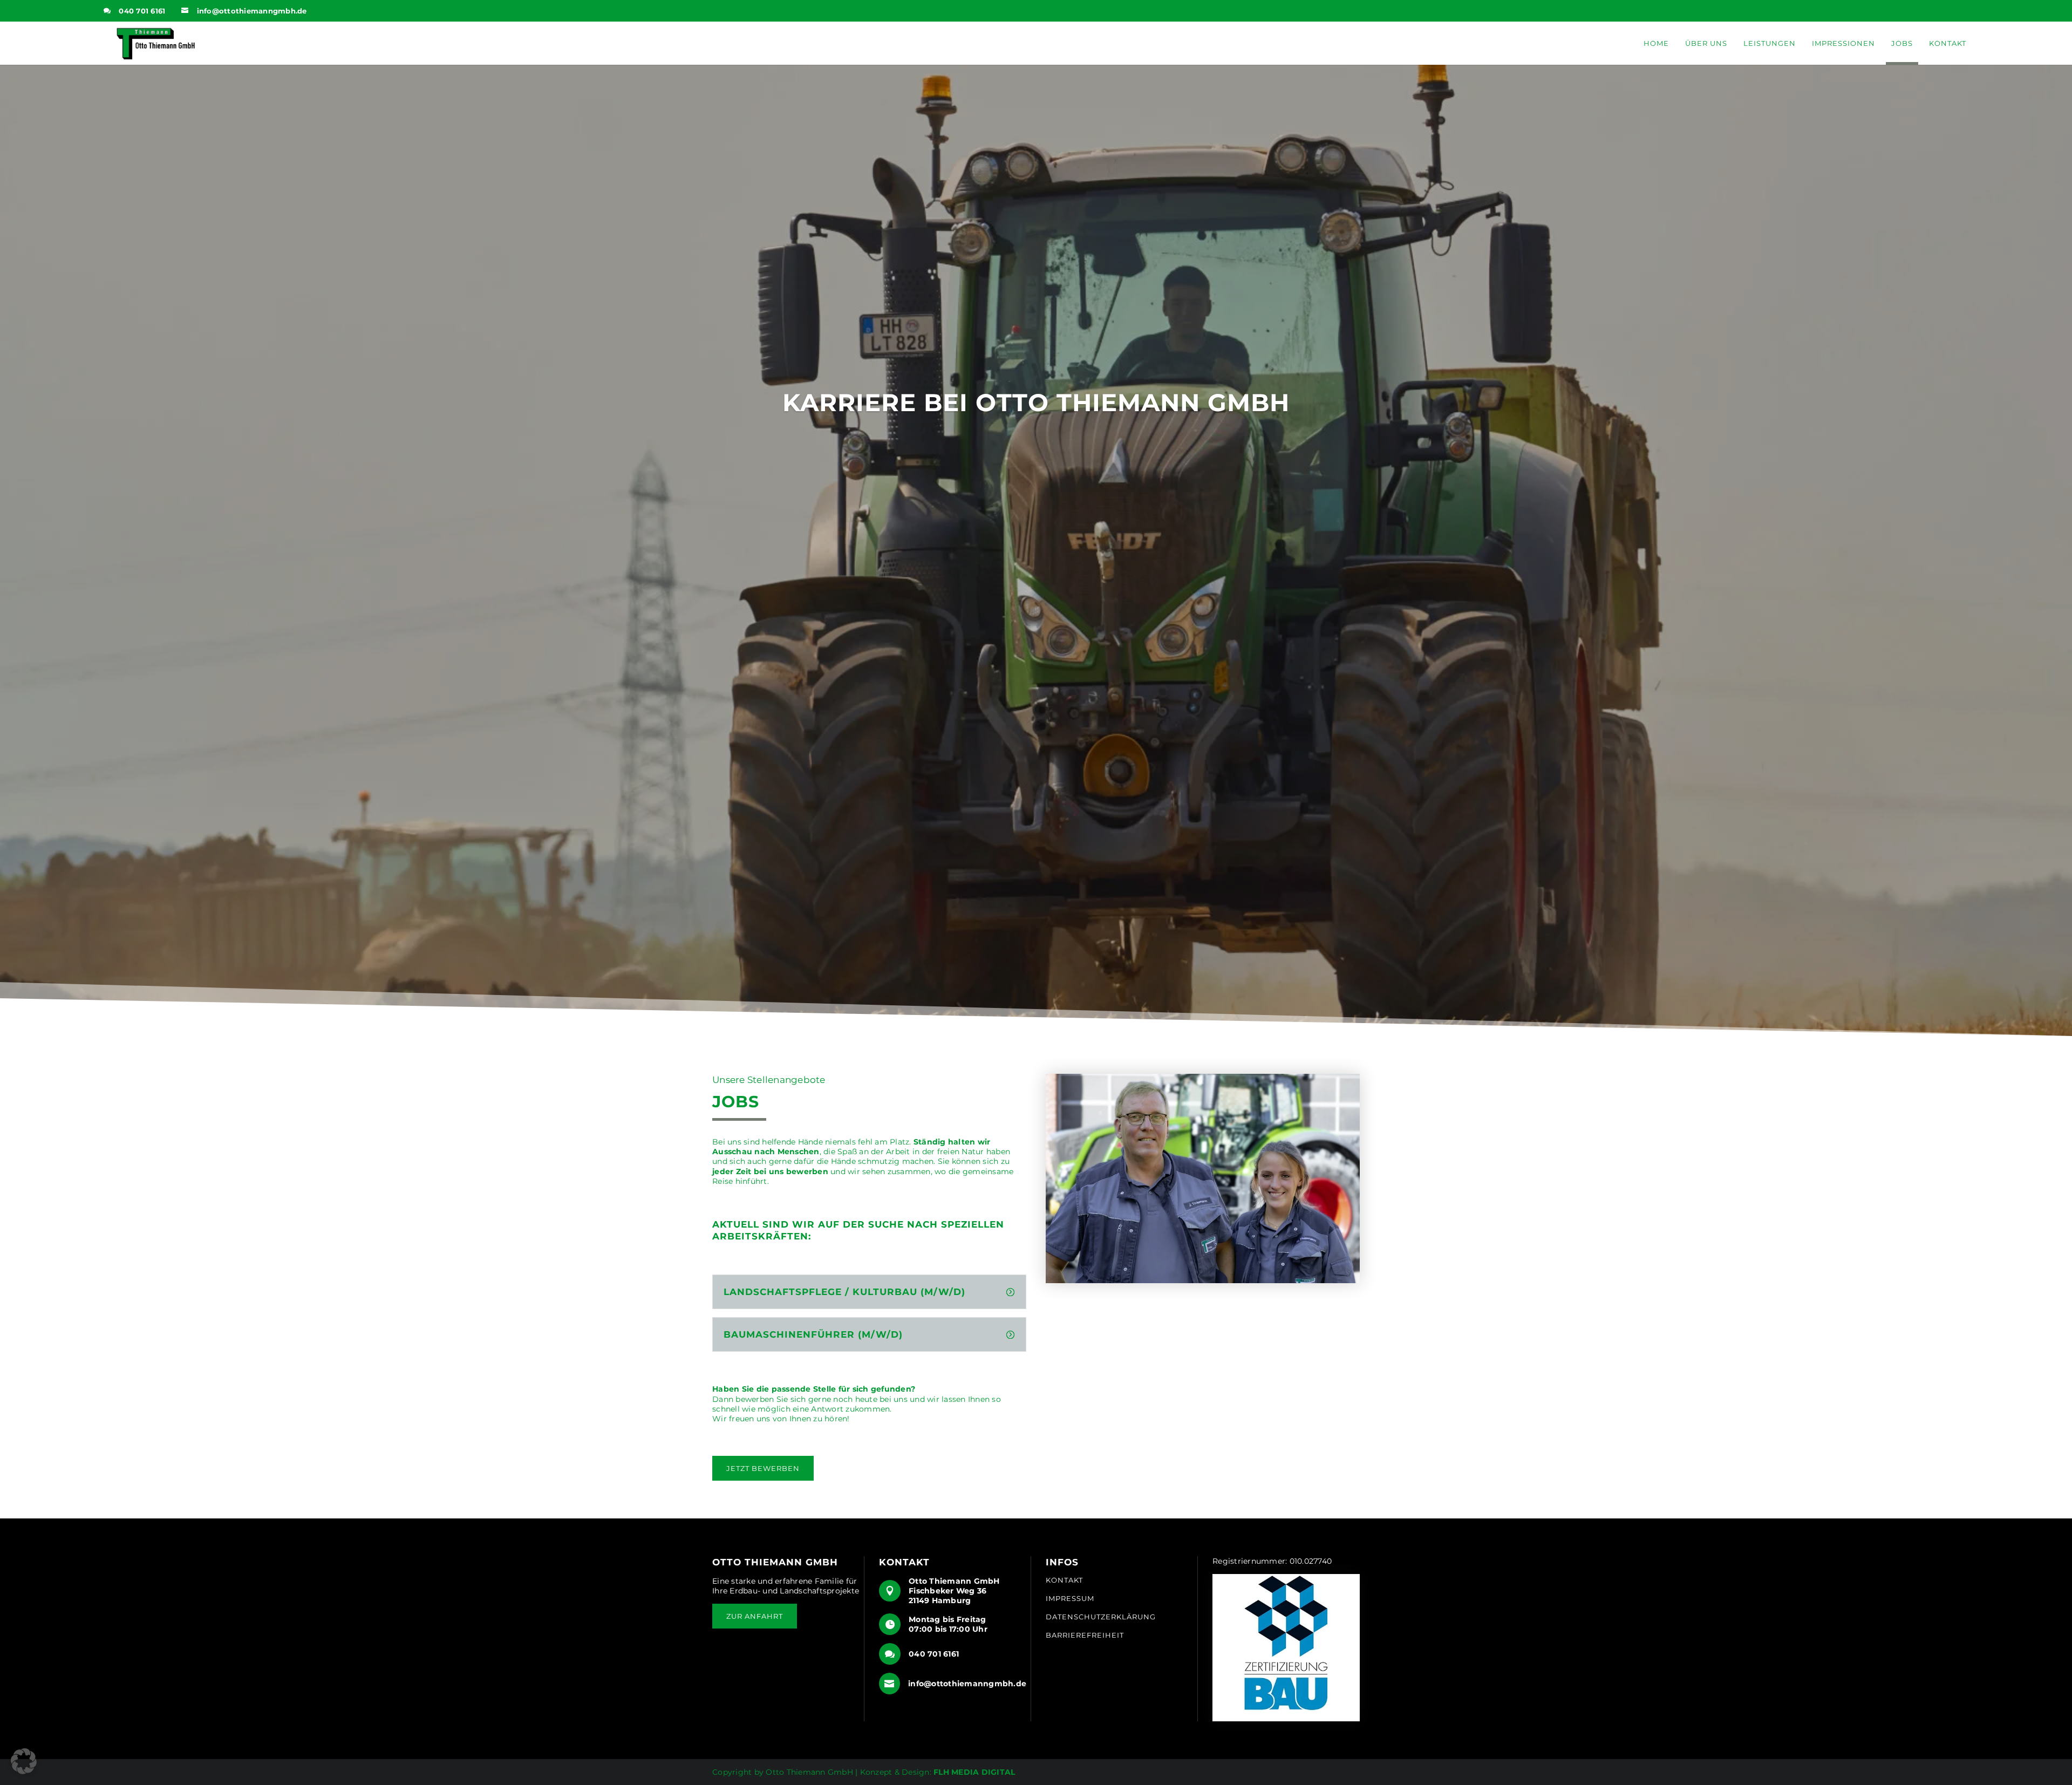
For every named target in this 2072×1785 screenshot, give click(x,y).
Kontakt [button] (1948, 43)
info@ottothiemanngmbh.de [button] (252, 11)
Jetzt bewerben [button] (763, 1468)
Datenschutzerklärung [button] (1101, 1617)
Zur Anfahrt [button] (755, 1616)
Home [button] (1656, 43)
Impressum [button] (1070, 1599)
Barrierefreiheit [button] (1085, 1635)
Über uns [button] (1706, 43)
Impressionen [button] (1843, 43)
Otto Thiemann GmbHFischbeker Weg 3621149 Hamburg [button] (954, 1591)
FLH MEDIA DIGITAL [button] (974, 1772)
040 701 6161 (142, 11)
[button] (154, 43)
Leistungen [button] (1770, 43)
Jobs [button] (1902, 43)
